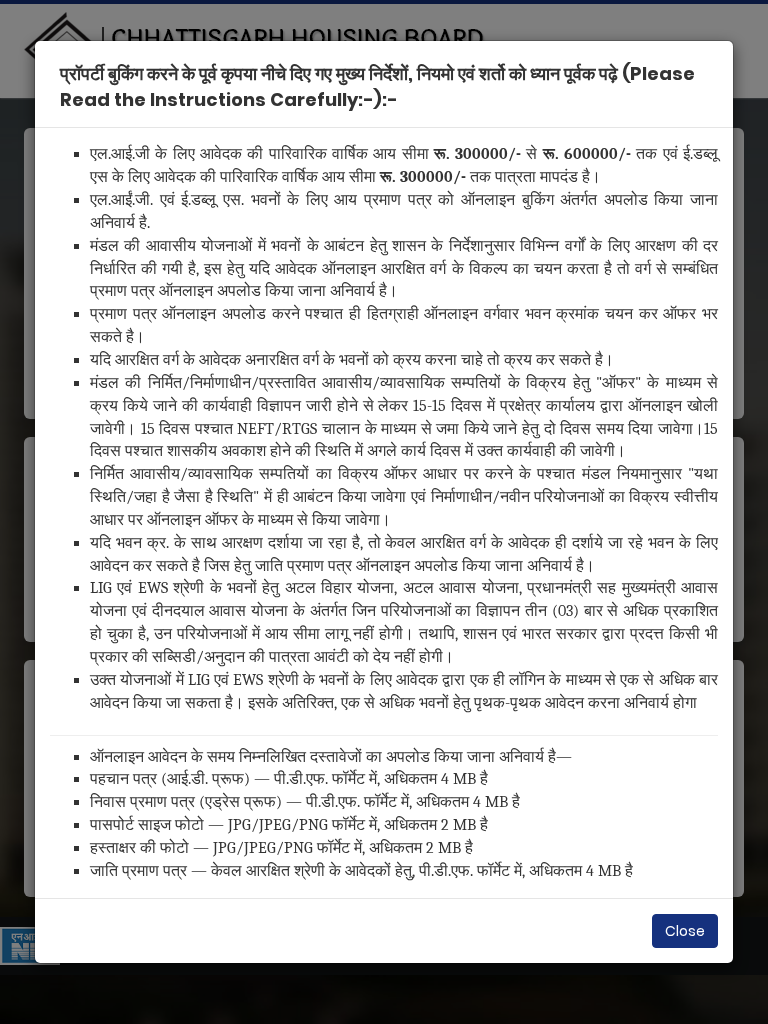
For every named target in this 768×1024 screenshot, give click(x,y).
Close (685, 931)
